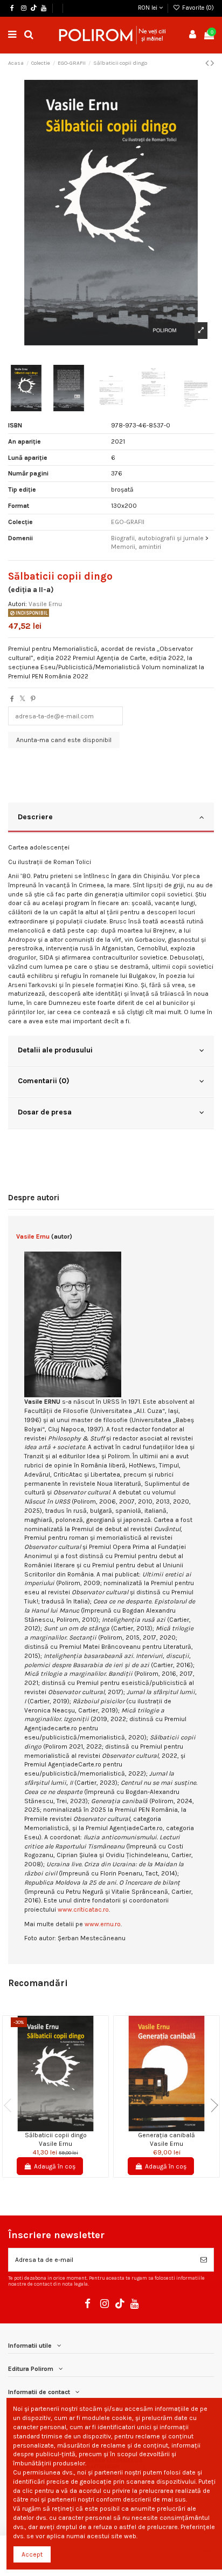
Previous (11, 2105)
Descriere (35, 817)
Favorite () (197, 8)
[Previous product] (208, 63)
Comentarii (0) (44, 1080)
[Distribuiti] (12, 699)
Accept (32, 2554)
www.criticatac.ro (83, 1909)
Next (211, 2105)
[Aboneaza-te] (204, 2260)
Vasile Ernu (45, 604)
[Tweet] (22, 699)
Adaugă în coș (55, 2166)
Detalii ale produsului (55, 1050)
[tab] (111, 818)
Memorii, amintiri (136, 547)
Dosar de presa (45, 1112)
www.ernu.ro (103, 1924)
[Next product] (212, 63)
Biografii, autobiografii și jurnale (157, 538)
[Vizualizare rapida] (62, 2128)
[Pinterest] (33, 699)
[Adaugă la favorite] (49, 2128)
